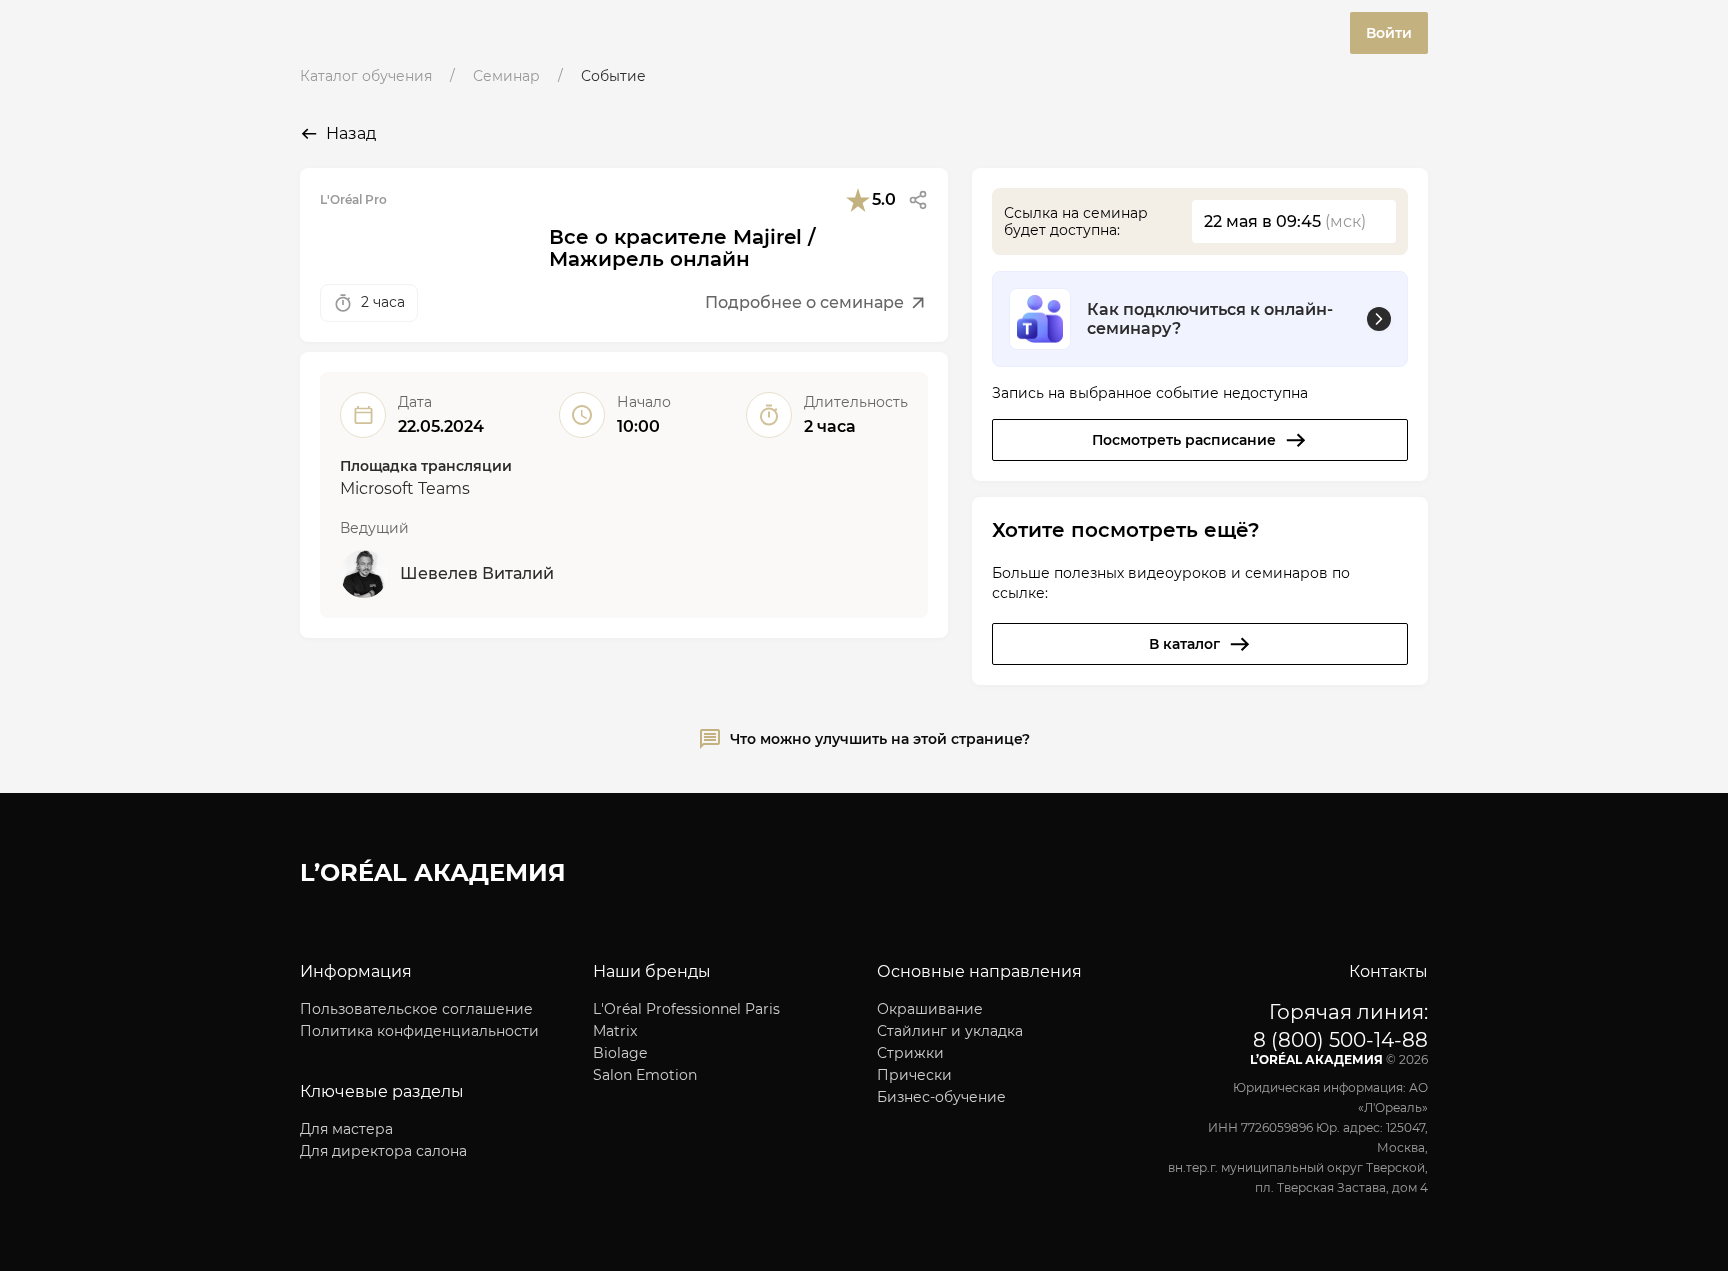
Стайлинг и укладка (950, 1031)
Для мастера (346, 1129)
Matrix (615, 1031)
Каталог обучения (366, 76)
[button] (918, 200)
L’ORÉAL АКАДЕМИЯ (433, 872)
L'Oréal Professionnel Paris (686, 1009)
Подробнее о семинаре (804, 302)
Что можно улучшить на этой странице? (880, 739)
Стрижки (910, 1053)
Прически (914, 1075)
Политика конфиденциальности (419, 1031)
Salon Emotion (645, 1075)
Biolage (620, 1053)
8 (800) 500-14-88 (1340, 1040)
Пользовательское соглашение (416, 1009)
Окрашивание (930, 1009)
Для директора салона (383, 1151)
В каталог (1184, 644)
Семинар (506, 76)
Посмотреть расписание (1184, 440)
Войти (1389, 33)
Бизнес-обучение (941, 1097)
